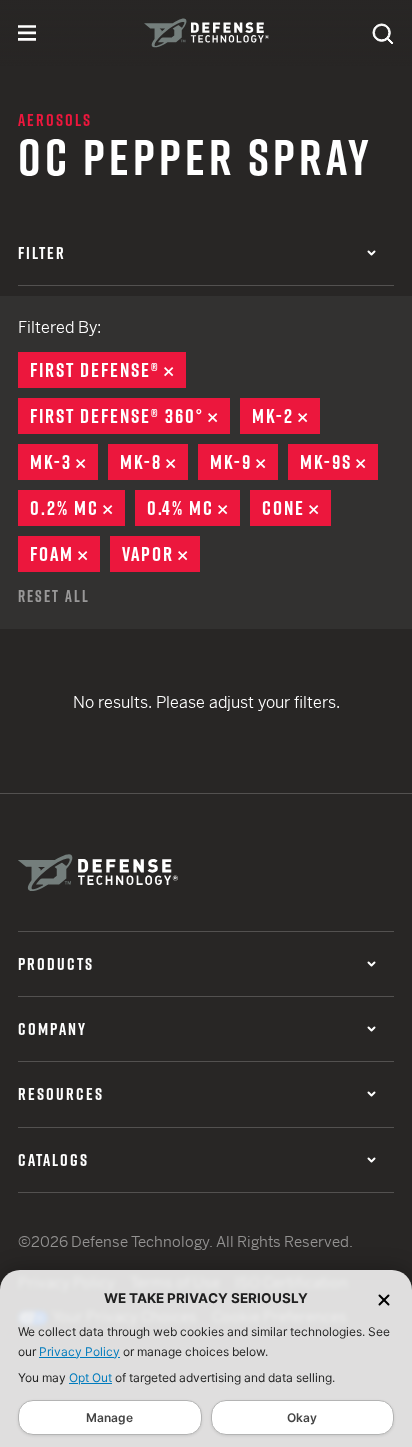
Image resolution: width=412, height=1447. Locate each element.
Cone (296, 508)
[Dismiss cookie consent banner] (384, 1298)
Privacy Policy (79, 1351)
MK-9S (339, 462)
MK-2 (286, 416)
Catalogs (53, 1160)
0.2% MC (77, 508)
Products (56, 964)
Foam (65, 554)
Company (52, 1029)
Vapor (161, 554)
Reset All (54, 596)
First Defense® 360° (130, 416)
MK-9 (244, 462)
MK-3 (64, 462)
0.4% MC (193, 508)
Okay (302, 1417)
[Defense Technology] (206, 33)
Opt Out (90, 1377)
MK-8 (154, 462)
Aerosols (55, 120)
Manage (109, 1417)
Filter (42, 253)
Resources (61, 1094)
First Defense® (108, 370)
